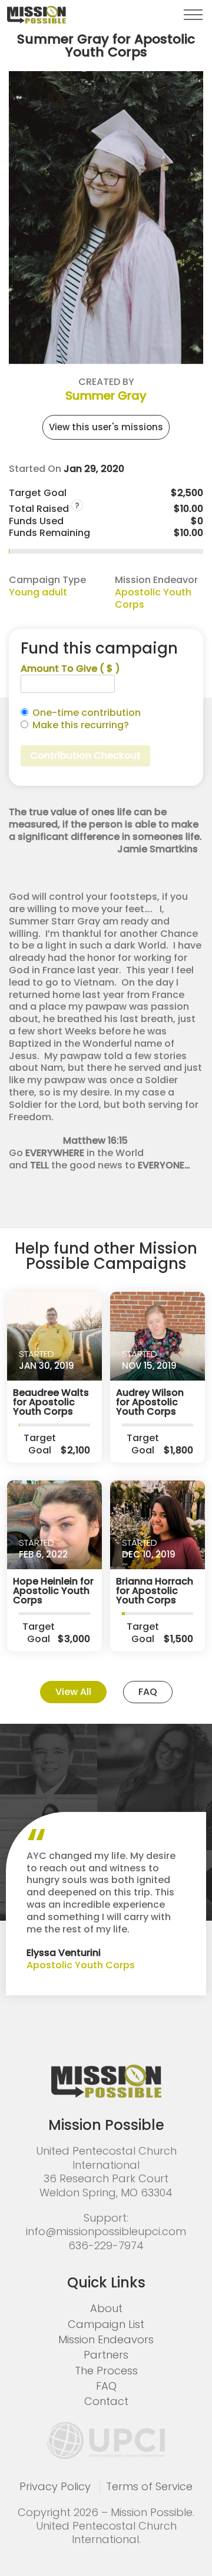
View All (73, 1692)
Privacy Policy (55, 2486)
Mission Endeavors (106, 2339)
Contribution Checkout (85, 756)
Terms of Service (149, 2486)
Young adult (38, 592)
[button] (193, 15)
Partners (106, 2355)
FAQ (148, 1692)
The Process (106, 2371)
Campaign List (106, 2324)
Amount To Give (70, 669)
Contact (106, 2401)
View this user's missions (106, 427)
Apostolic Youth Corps (153, 598)
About (106, 2308)
